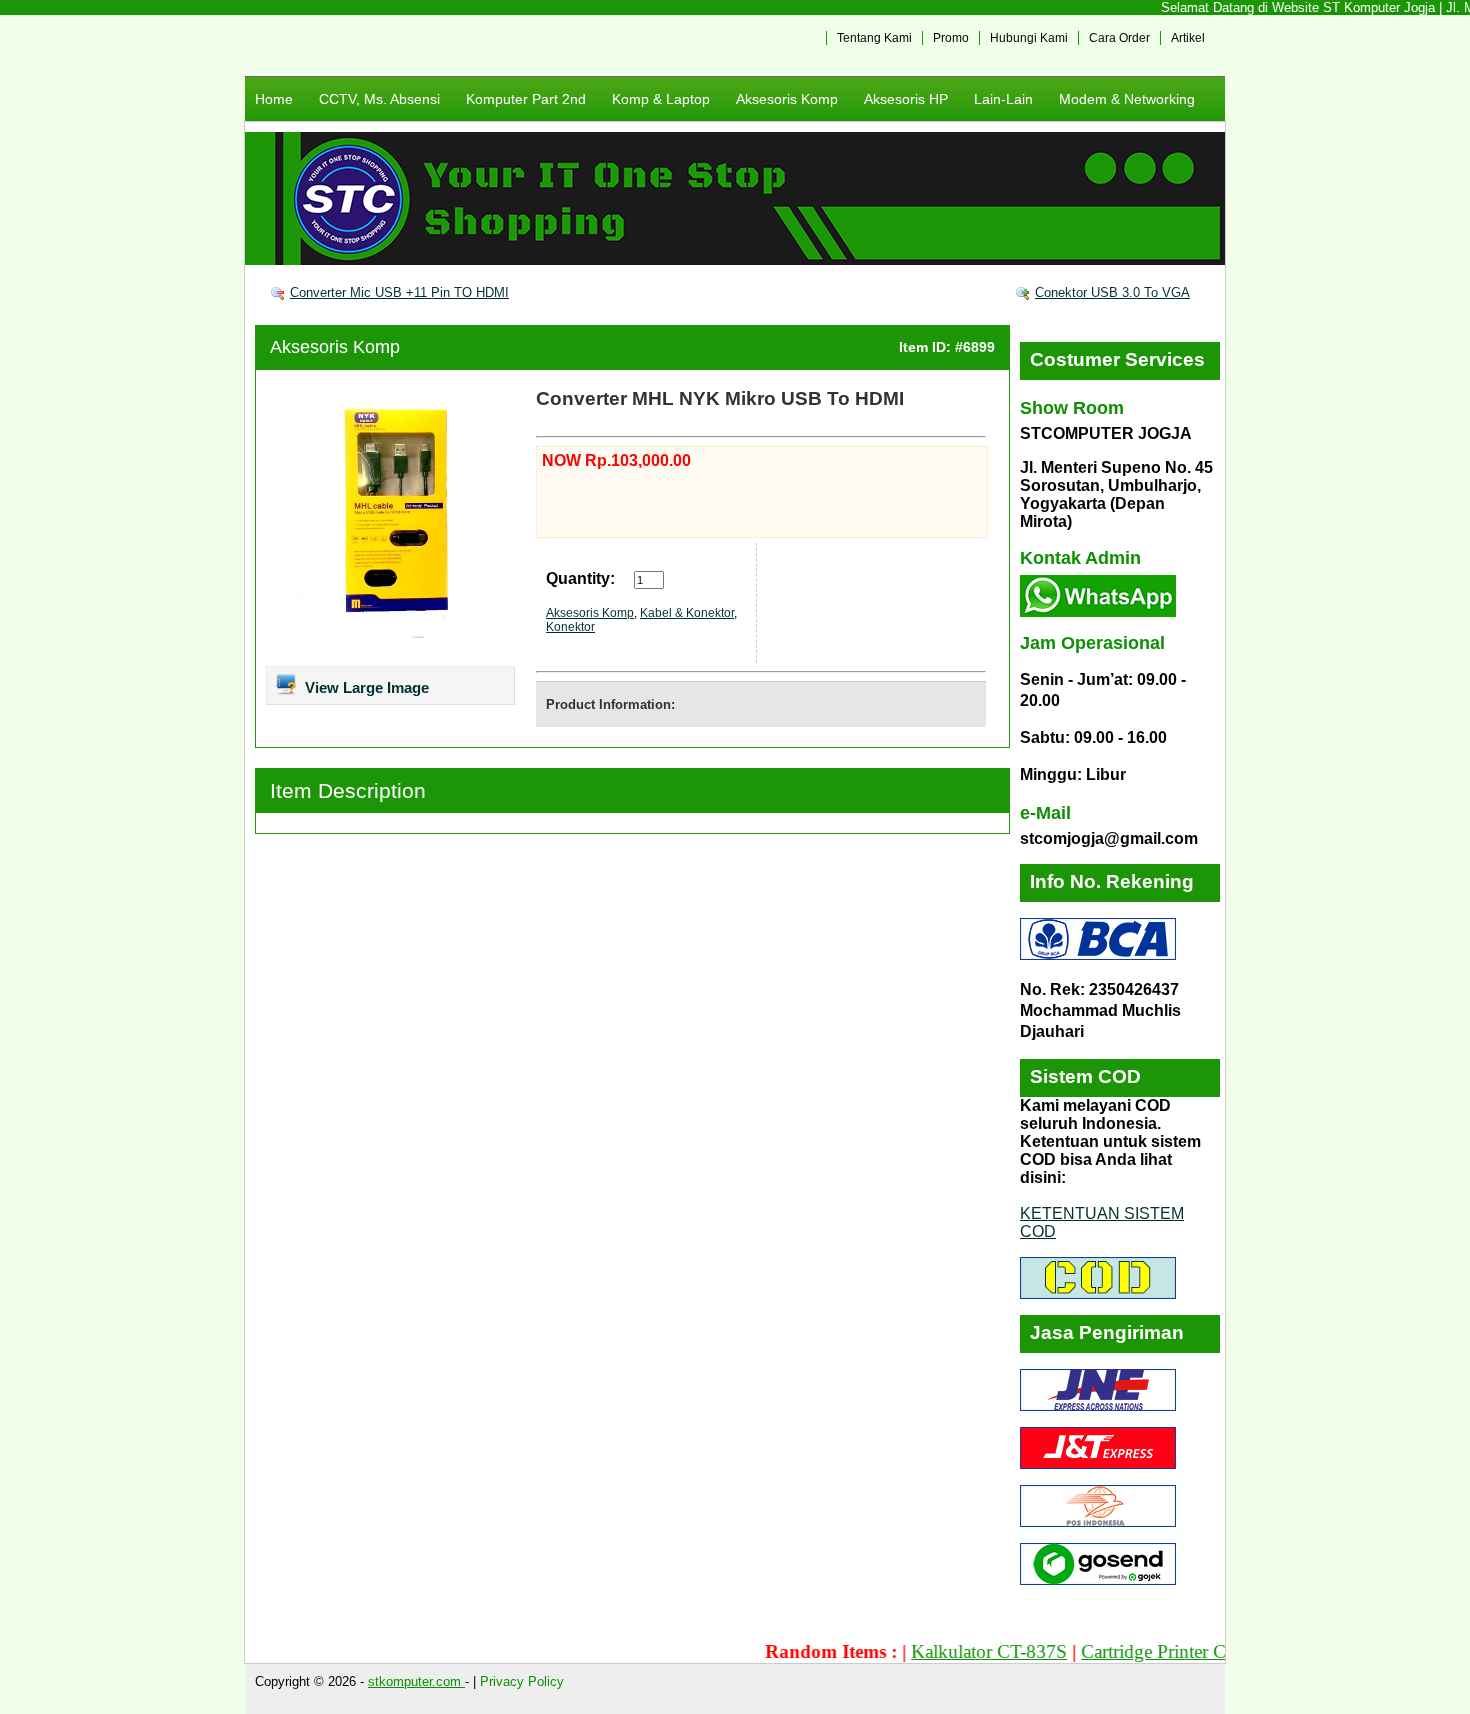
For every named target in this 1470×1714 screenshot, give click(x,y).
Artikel (1188, 38)
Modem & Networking (1127, 99)
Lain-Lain (1003, 99)
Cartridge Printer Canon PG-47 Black (1195, 1651)
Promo (951, 38)
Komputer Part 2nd (526, 99)
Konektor (570, 627)
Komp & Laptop (661, 99)
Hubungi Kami (1029, 38)
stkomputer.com (416, 1681)
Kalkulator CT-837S (959, 1651)
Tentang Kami (874, 38)
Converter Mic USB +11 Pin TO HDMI (399, 292)
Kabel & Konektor (687, 613)
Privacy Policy (522, 1681)
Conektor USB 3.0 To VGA (1112, 292)
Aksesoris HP (906, 99)
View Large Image (365, 687)
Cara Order (1119, 38)
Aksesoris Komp (787, 99)
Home (274, 99)
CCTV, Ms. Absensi (379, 99)
